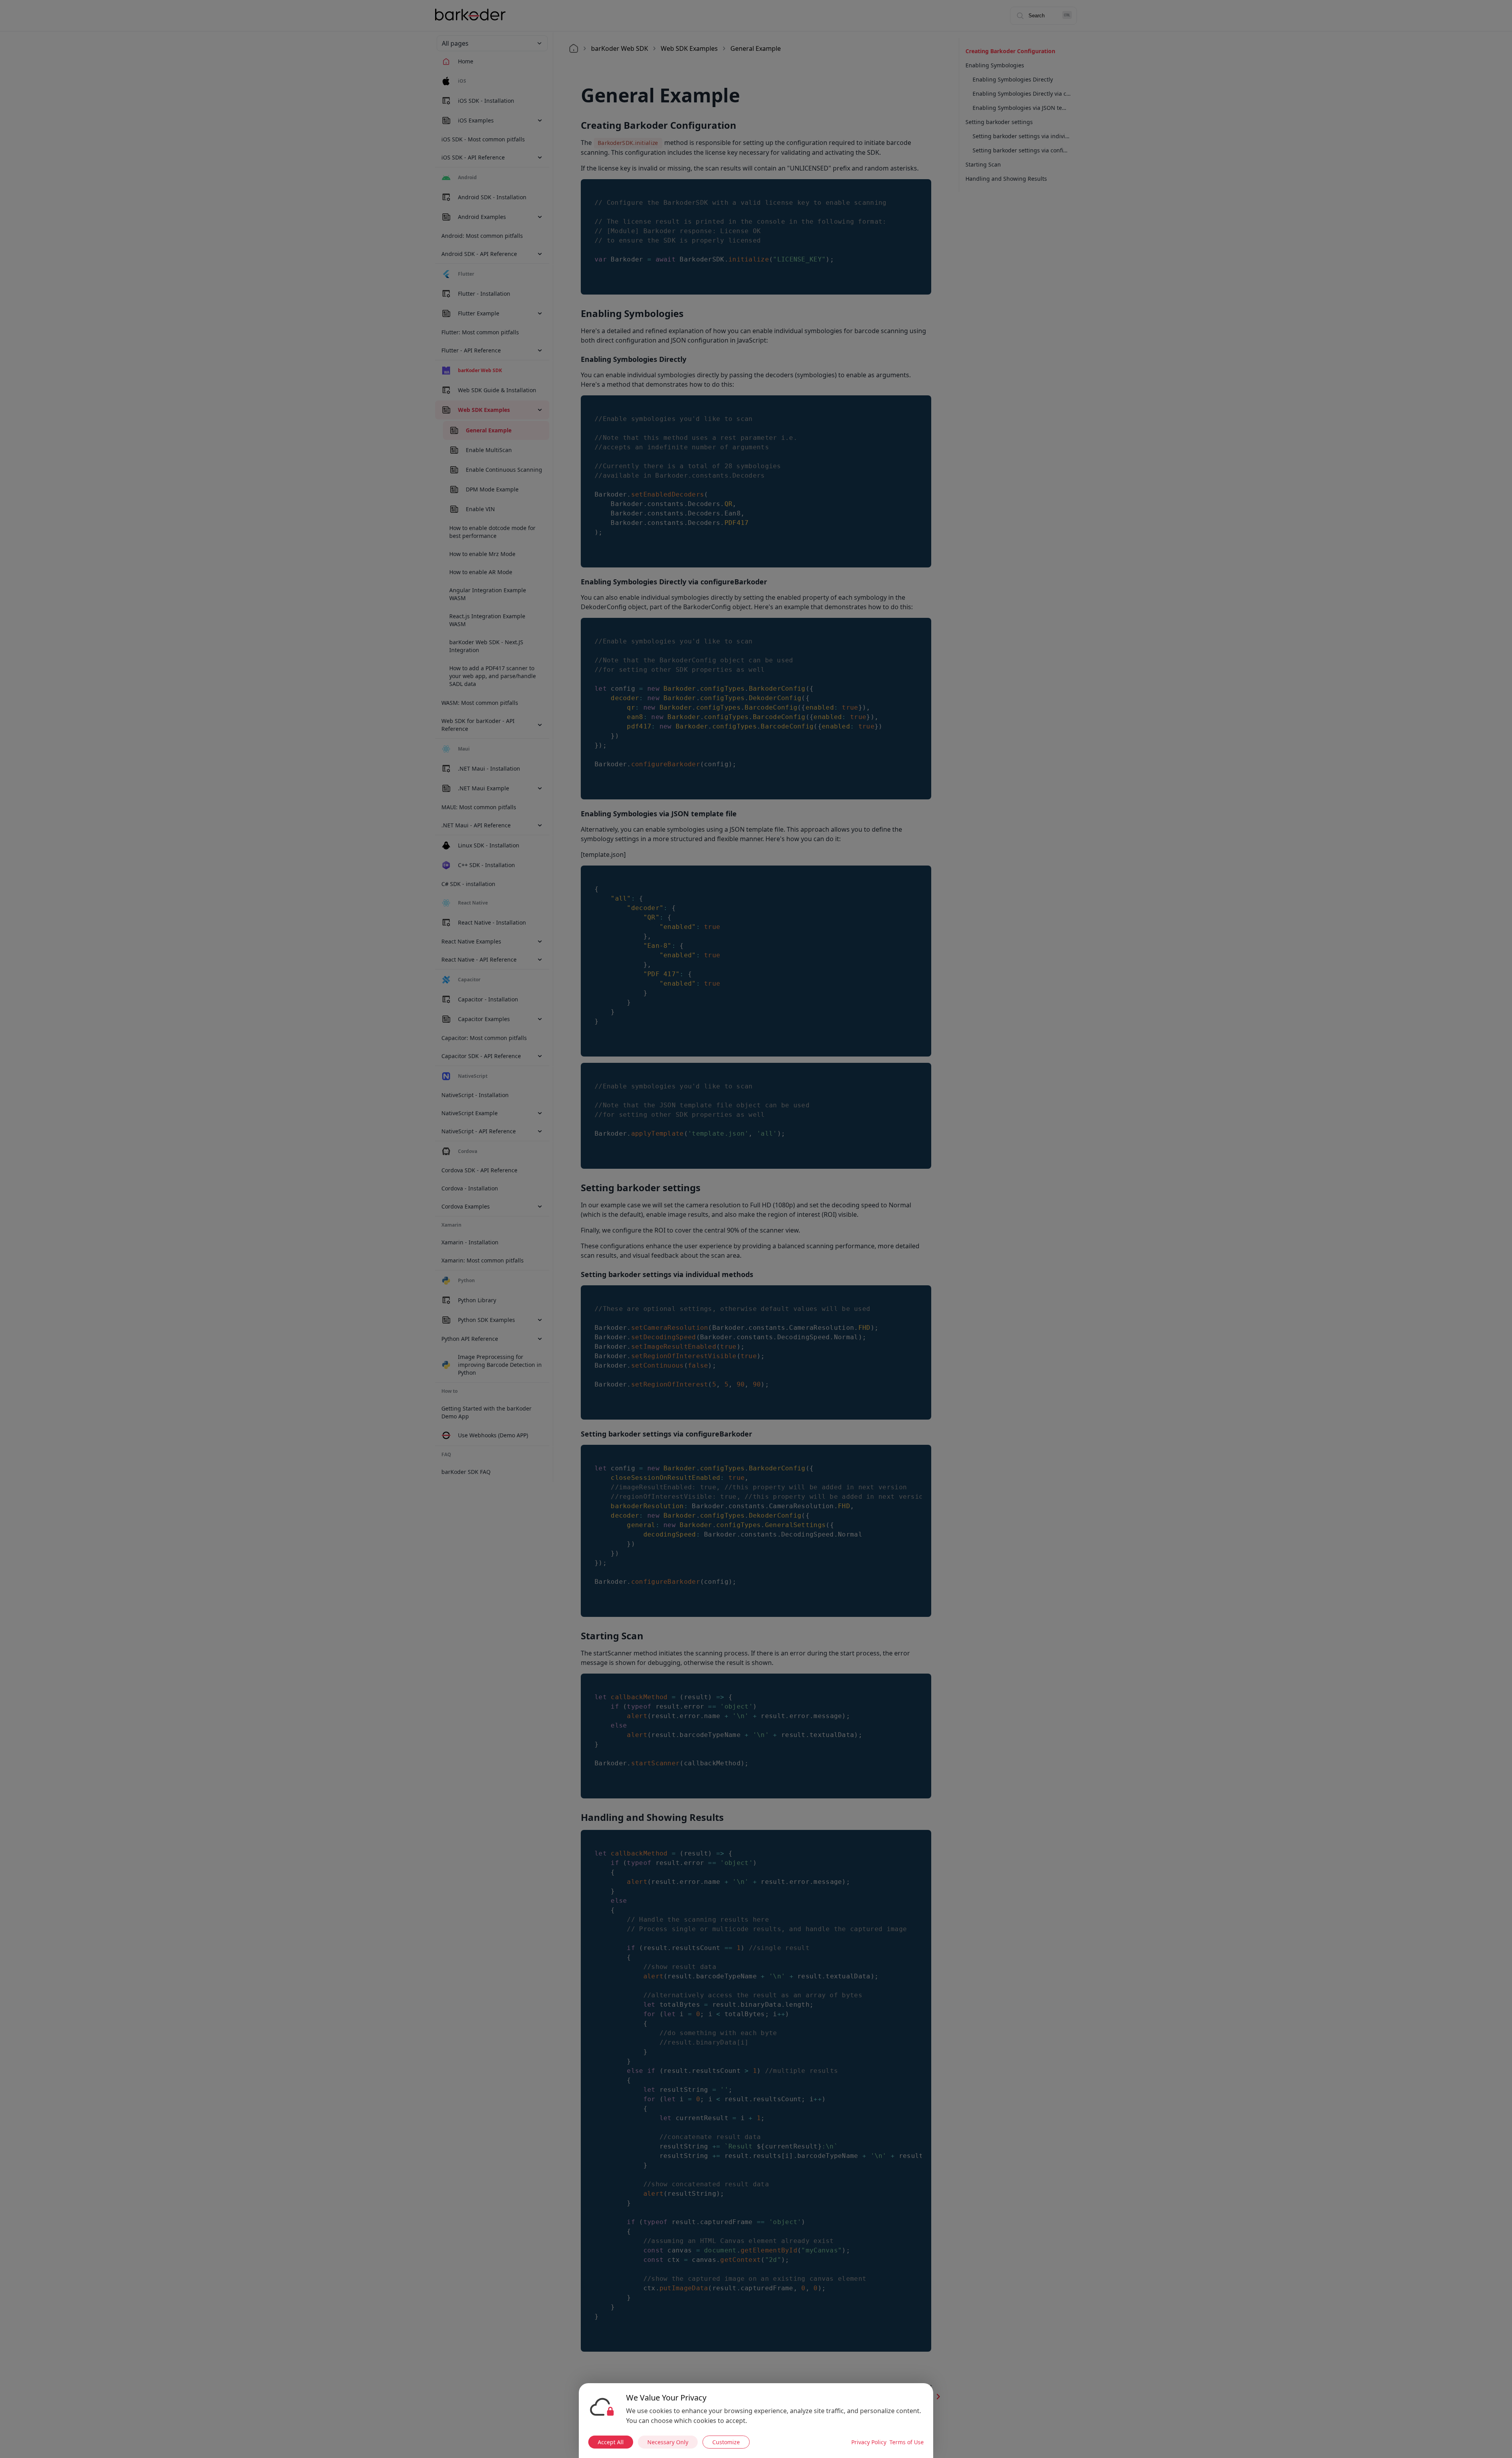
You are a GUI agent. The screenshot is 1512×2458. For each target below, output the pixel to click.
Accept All (611, 2442)
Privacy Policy (869, 2442)
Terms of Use (907, 2442)
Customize (726, 2442)
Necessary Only (668, 2442)
